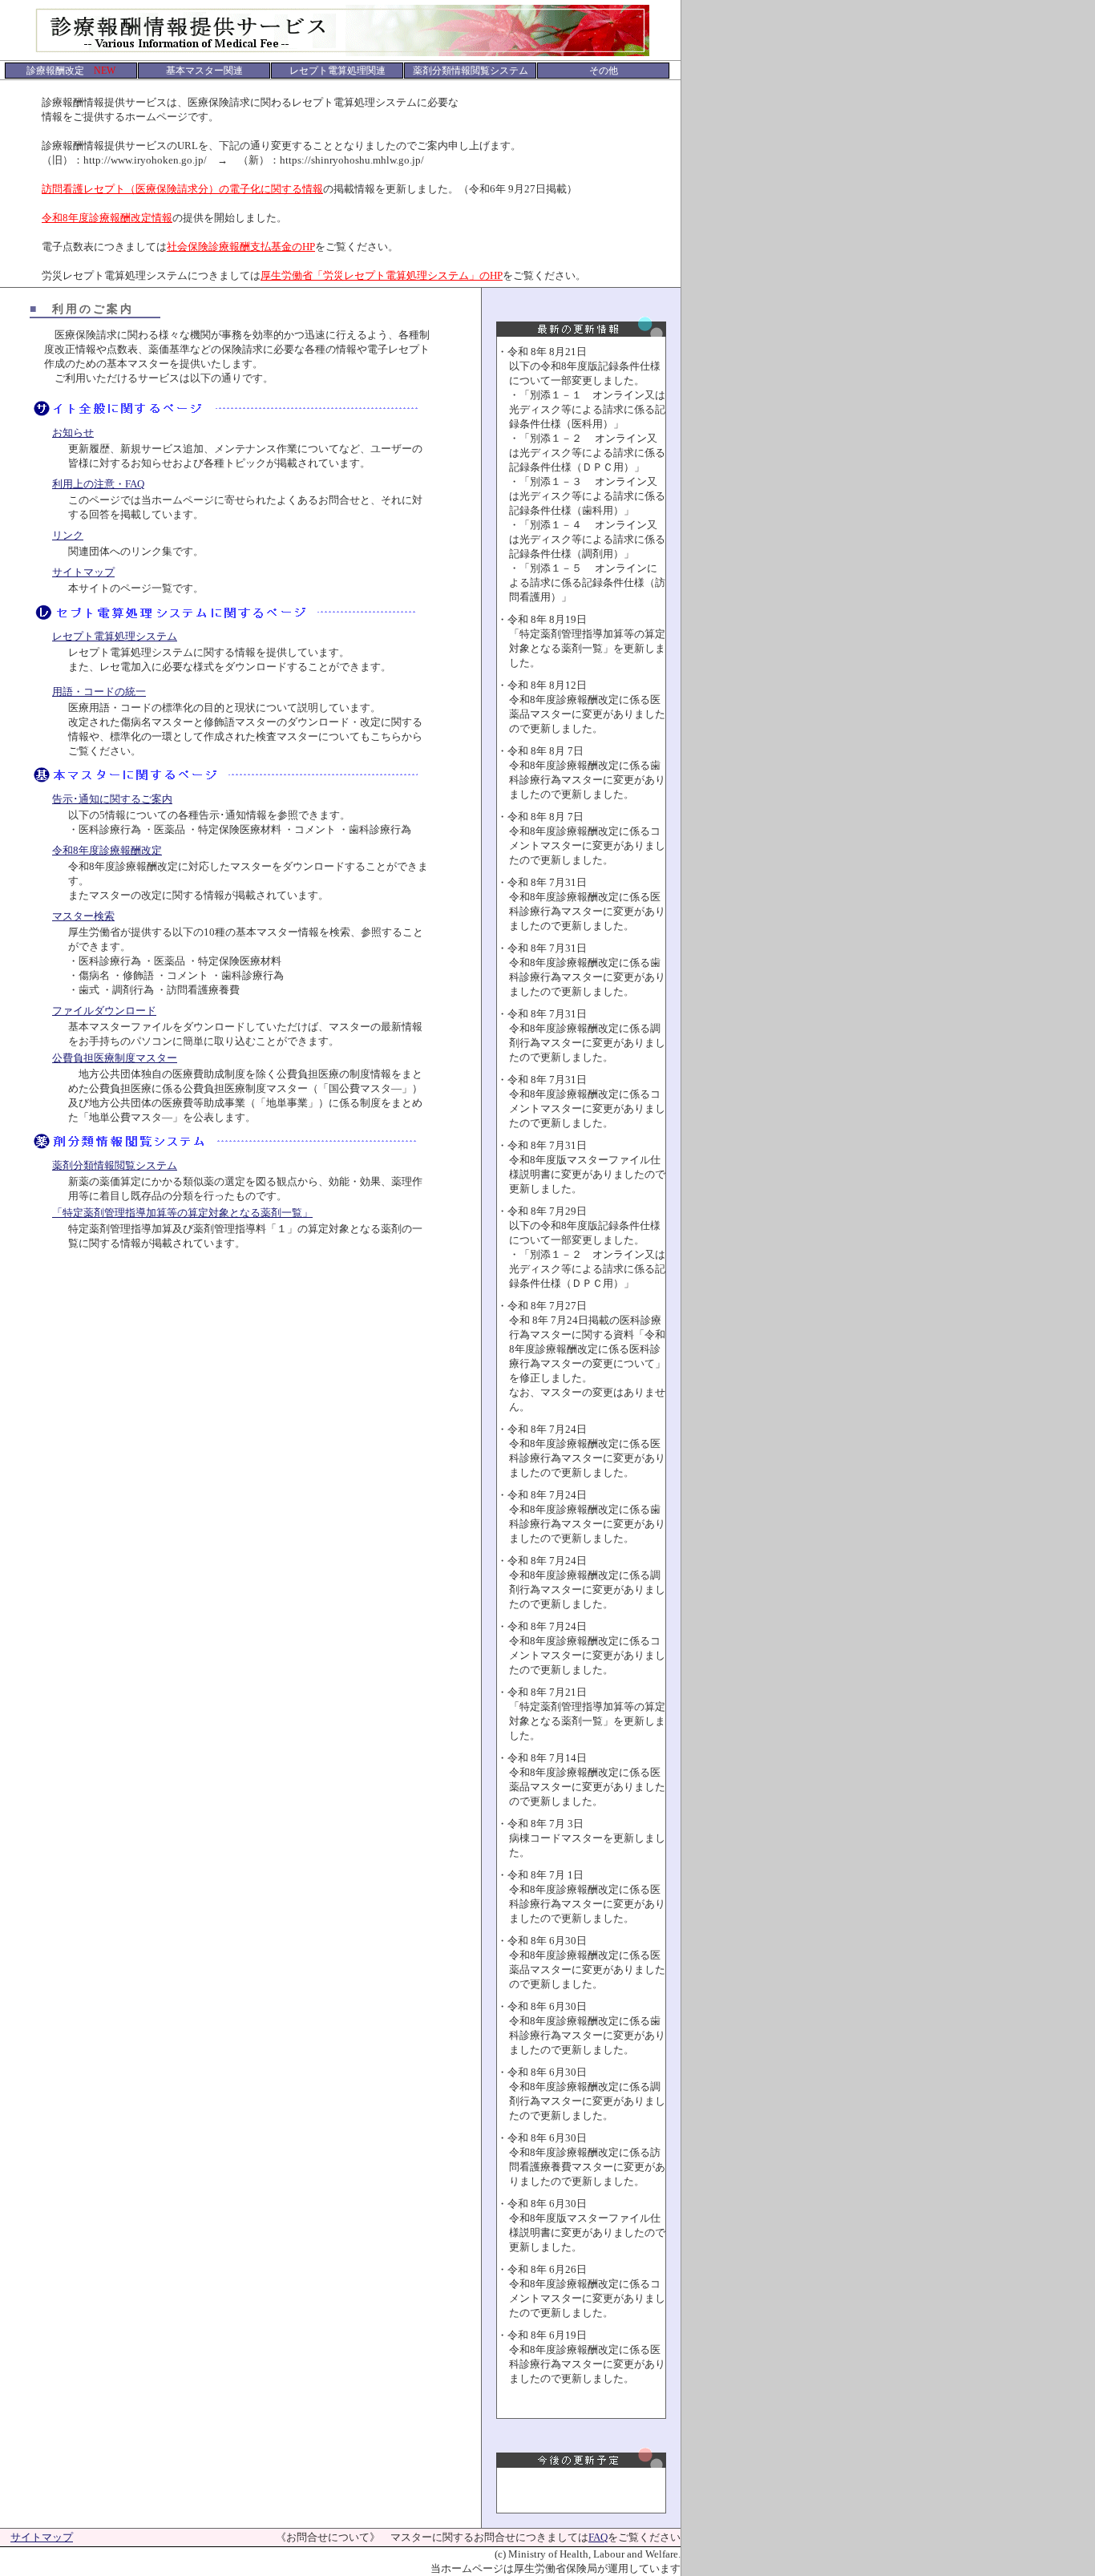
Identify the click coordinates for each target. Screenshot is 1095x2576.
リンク (68, 535)
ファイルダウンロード (104, 1011)
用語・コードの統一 (99, 692)
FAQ (598, 2537)
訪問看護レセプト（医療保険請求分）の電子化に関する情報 (182, 189)
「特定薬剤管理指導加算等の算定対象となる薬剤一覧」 (182, 1213)
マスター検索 (83, 916)
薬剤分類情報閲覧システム (115, 1165)
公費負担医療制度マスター (115, 1058)
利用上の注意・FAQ (98, 484)
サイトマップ (83, 572)
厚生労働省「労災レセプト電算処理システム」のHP (382, 275)
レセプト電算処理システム (115, 636)
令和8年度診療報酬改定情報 (107, 218)
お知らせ (73, 433)
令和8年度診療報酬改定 (107, 850)
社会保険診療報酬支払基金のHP (241, 247)
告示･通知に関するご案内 (112, 799)
